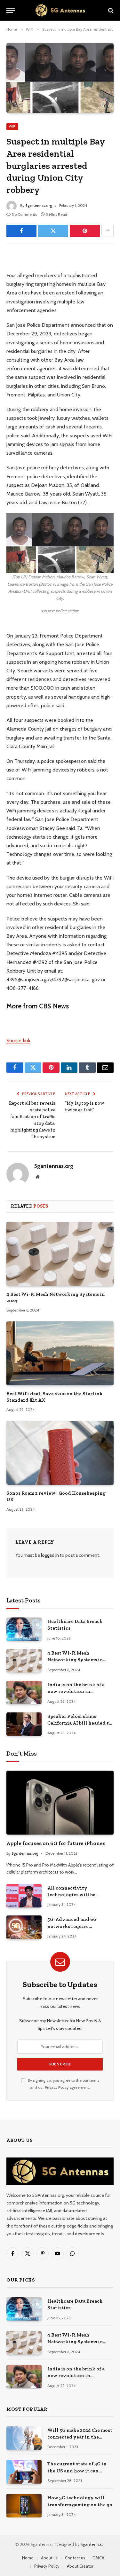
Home (28, 2558)
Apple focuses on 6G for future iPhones (56, 1843)
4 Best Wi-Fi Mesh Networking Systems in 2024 (75, 1660)
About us (49, 2558)
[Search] (110, 10)
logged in (50, 1555)
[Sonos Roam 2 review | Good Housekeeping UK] (60, 1453)
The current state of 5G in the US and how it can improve (77, 2471)
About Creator (80, 2566)
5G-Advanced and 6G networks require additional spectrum (72, 1926)
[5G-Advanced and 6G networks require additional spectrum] (24, 1927)
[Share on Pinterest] (85, 231)
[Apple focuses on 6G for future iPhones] (60, 1802)
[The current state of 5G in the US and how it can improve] (24, 2472)
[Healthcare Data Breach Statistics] (24, 1629)
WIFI (12, 126)
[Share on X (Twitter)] (53, 231)
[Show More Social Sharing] (108, 231)
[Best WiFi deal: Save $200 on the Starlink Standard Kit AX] (60, 1353)
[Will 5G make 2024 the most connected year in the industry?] (24, 2438)
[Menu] (11, 10)
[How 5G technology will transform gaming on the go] (24, 2506)
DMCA (98, 2558)
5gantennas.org (39, 205)
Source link (18, 1041)
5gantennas (92, 2544)
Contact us (75, 2558)
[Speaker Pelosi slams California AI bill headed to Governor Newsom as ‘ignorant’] (24, 1724)
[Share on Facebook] (21, 231)
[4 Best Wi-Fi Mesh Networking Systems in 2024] (60, 1254)
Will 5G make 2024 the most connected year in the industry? (80, 2437)
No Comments (24, 214)
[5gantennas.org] (60, 10)
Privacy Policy (57, 2087)
